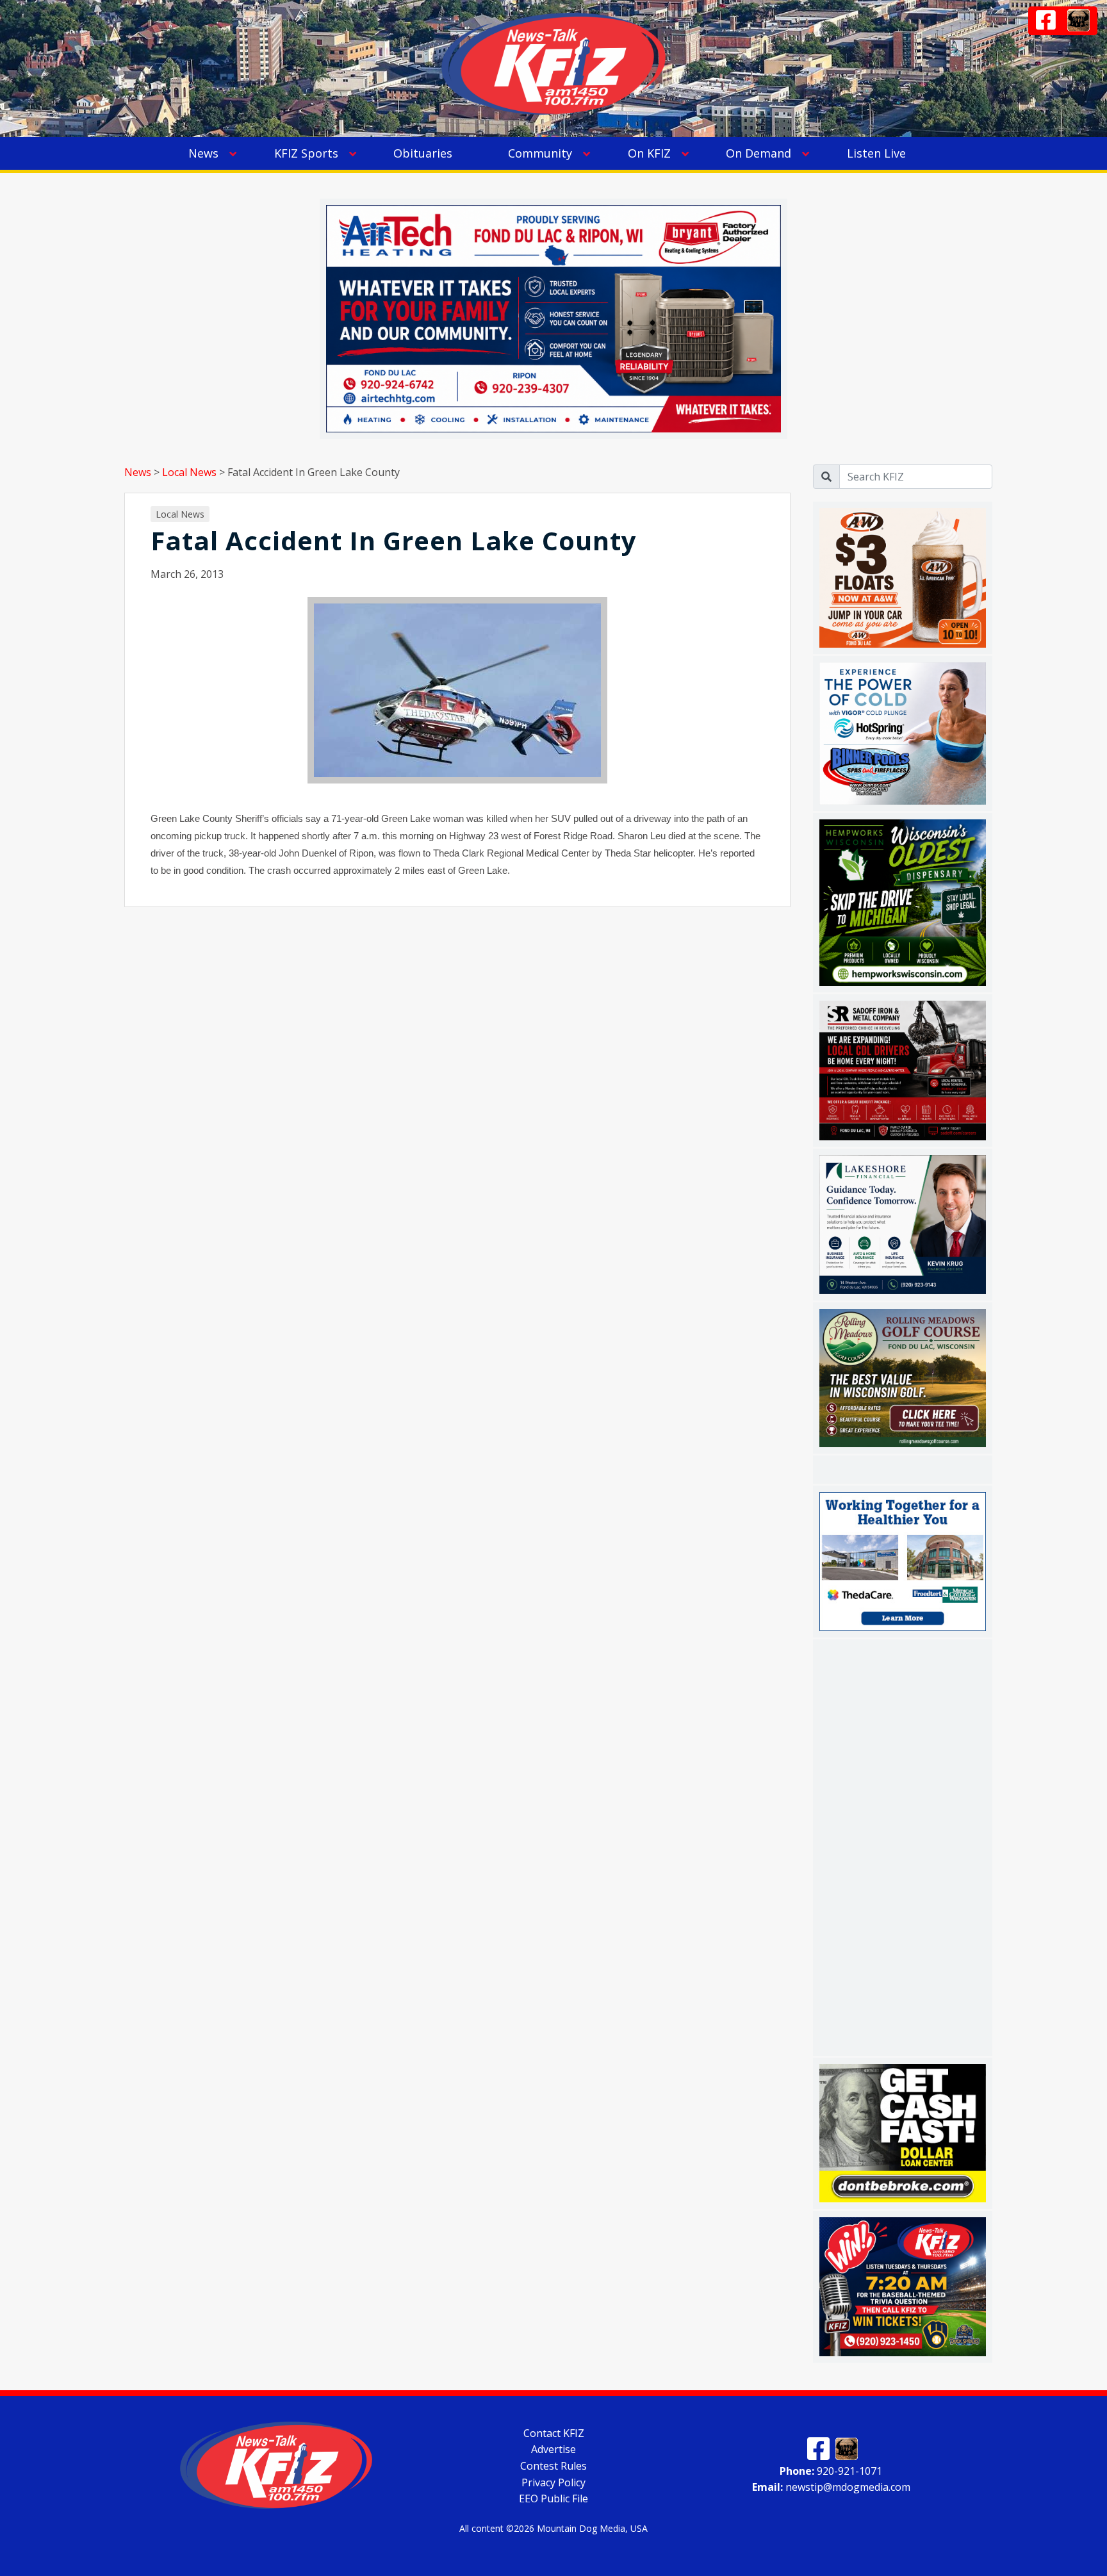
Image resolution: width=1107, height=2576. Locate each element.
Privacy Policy (553, 2482)
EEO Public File (553, 2498)
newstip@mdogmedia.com (831, 2487)
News (203, 153)
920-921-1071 (831, 2470)
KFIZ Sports (306, 153)
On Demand (758, 153)
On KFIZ (649, 153)
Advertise (553, 2449)
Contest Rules (553, 2466)
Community (540, 153)
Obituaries (423, 153)
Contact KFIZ (554, 2432)
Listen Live (876, 153)
